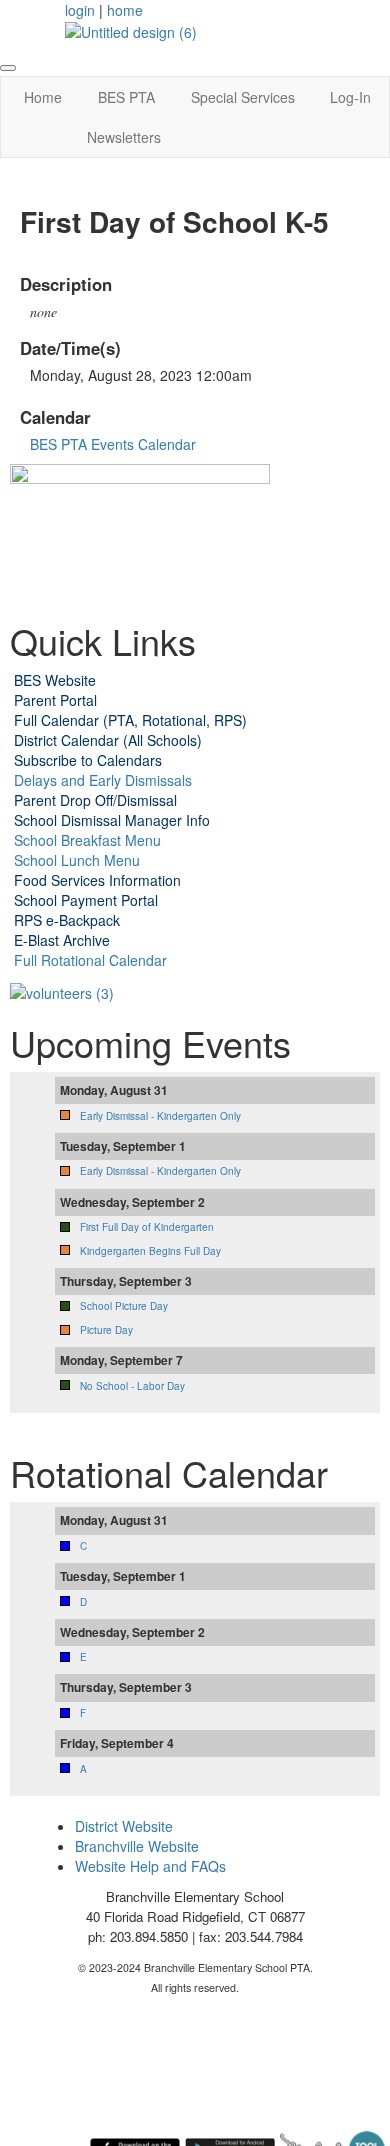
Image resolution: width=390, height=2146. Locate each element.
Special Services (243, 97)
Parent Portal (55, 700)
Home (43, 97)
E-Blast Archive (62, 940)
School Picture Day (124, 1306)
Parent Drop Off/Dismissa (94, 800)
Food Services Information (97, 880)
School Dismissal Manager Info (112, 820)
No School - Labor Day (132, 1386)
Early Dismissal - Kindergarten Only (160, 1116)
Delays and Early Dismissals (101, 780)
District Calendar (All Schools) (108, 740)
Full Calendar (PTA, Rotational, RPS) (130, 720)
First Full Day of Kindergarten (147, 1227)
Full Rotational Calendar (90, 960)
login (80, 10)
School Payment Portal (86, 900)
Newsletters (124, 137)
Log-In (350, 97)
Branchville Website (137, 1846)
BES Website (55, 680)
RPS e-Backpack (67, 920)
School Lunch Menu (75, 860)
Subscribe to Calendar (84, 760)
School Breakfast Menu (87, 840)
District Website (124, 1826)
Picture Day (106, 1330)
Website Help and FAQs (150, 1866)
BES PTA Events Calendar (113, 444)
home (125, 10)
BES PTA (126, 97)
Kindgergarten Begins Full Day (150, 1251)
